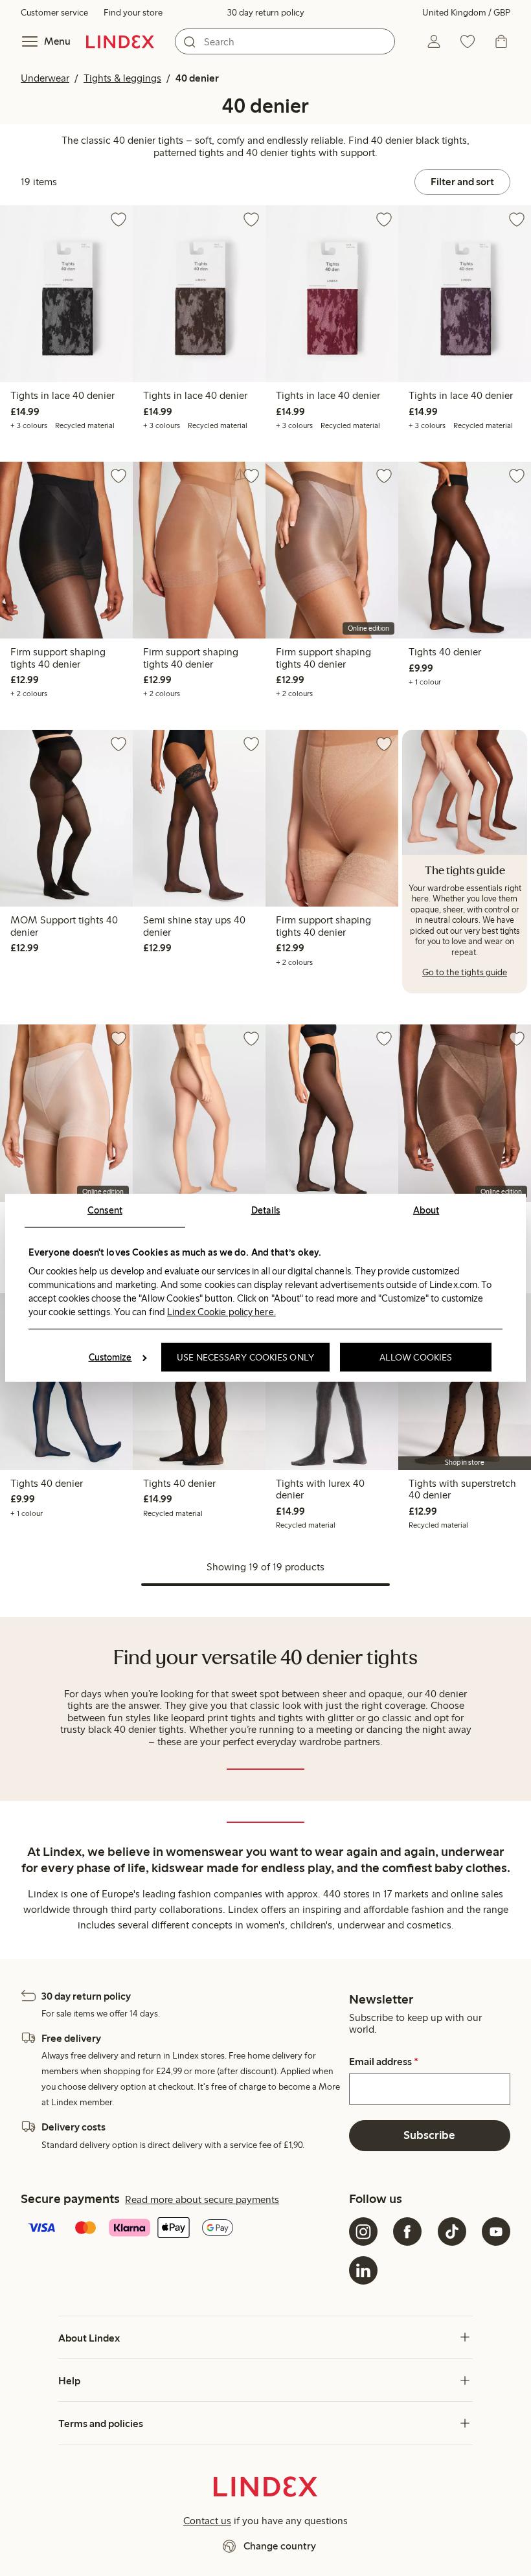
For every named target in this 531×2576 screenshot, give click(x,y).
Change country (280, 2546)
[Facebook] (407, 2231)
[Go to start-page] (120, 41)
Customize (110, 1357)
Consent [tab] (105, 1210)
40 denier (197, 78)
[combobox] (285, 41)
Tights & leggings (122, 78)
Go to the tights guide (465, 972)
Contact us (207, 2521)
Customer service (54, 13)
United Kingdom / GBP (466, 13)
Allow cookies (416, 1357)
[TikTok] (452, 2231)
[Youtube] (496, 2231)
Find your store (133, 13)
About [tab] (426, 1210)
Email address (384, 2062)
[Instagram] (363, 2231)
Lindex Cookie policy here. (221, 1311)
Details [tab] (266, 1210)
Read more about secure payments (202, 2199)
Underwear (45, 78)
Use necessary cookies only (245, 1357)
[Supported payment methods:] (182, 2229)
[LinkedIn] (363, 2270)
